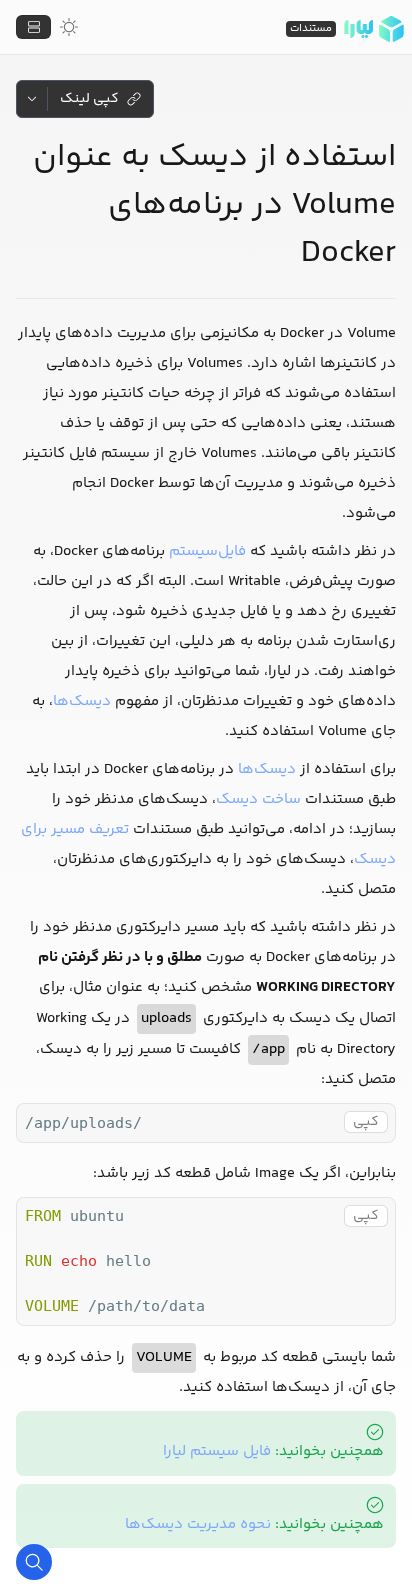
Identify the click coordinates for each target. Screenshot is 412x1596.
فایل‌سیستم (207, 551)
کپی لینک (89, 99)
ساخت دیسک (258, 799)
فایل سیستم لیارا (217, 1451)
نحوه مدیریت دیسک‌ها (198, 1524)
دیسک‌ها (82, 701)
